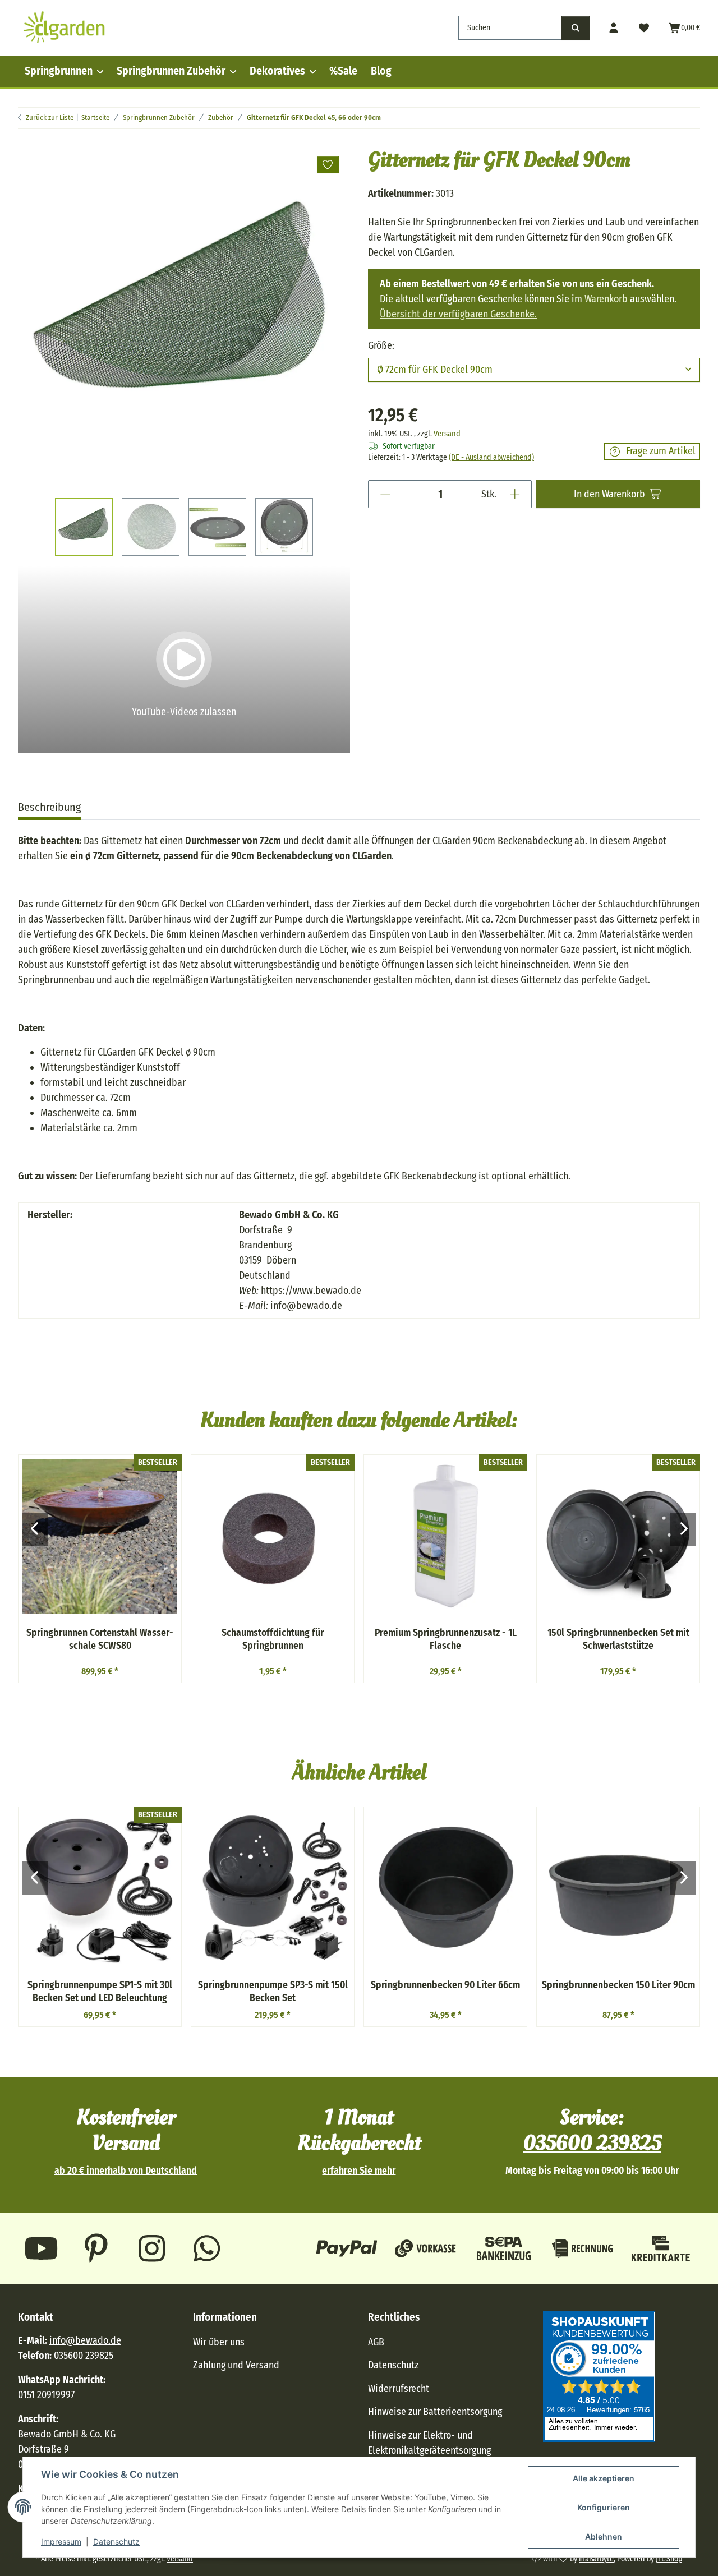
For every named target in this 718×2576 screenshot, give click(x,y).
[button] (614, 28)
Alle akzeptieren (604, 2478)
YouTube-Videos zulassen (184, 712)
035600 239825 (592, 2143)
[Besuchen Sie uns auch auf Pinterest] (97, 2248)
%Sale (343, 71)
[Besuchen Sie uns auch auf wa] (207, 2248)
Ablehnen (604, 2536)
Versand (447, 434)
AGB (376, 2342)
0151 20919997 (46, 2395)
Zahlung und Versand (236, 2365)
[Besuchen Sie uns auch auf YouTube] (41, 2248)
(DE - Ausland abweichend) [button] (491, 457)
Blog (381, 71)
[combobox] (534, 370)
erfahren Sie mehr (359, 2171)
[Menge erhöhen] (515, 494)
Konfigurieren (604, 2507)
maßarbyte (596, 2559)
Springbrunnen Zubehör (171, 71)
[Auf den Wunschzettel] (328, 164)
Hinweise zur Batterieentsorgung (435, 2412)
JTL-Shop (669, 2559)
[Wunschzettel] (644, 28)
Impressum (61, 2542)
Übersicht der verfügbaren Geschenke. (458, 314)
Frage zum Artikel (661, 451)
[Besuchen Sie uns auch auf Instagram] (152, 2248)
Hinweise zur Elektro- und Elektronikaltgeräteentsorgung (429, 2443)
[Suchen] (576, 28)
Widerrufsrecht (399, 2389)
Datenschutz (116, 2542)
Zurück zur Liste (50, 117)
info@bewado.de (85, 2340)
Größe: (382, 345)
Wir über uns (219, 2342)
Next (683, 1529)
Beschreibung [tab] (49, 807)
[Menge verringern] (385, 494)
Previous (35, 1529)
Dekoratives (277, 71)
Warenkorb (606, 299)
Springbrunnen (59, 71)
